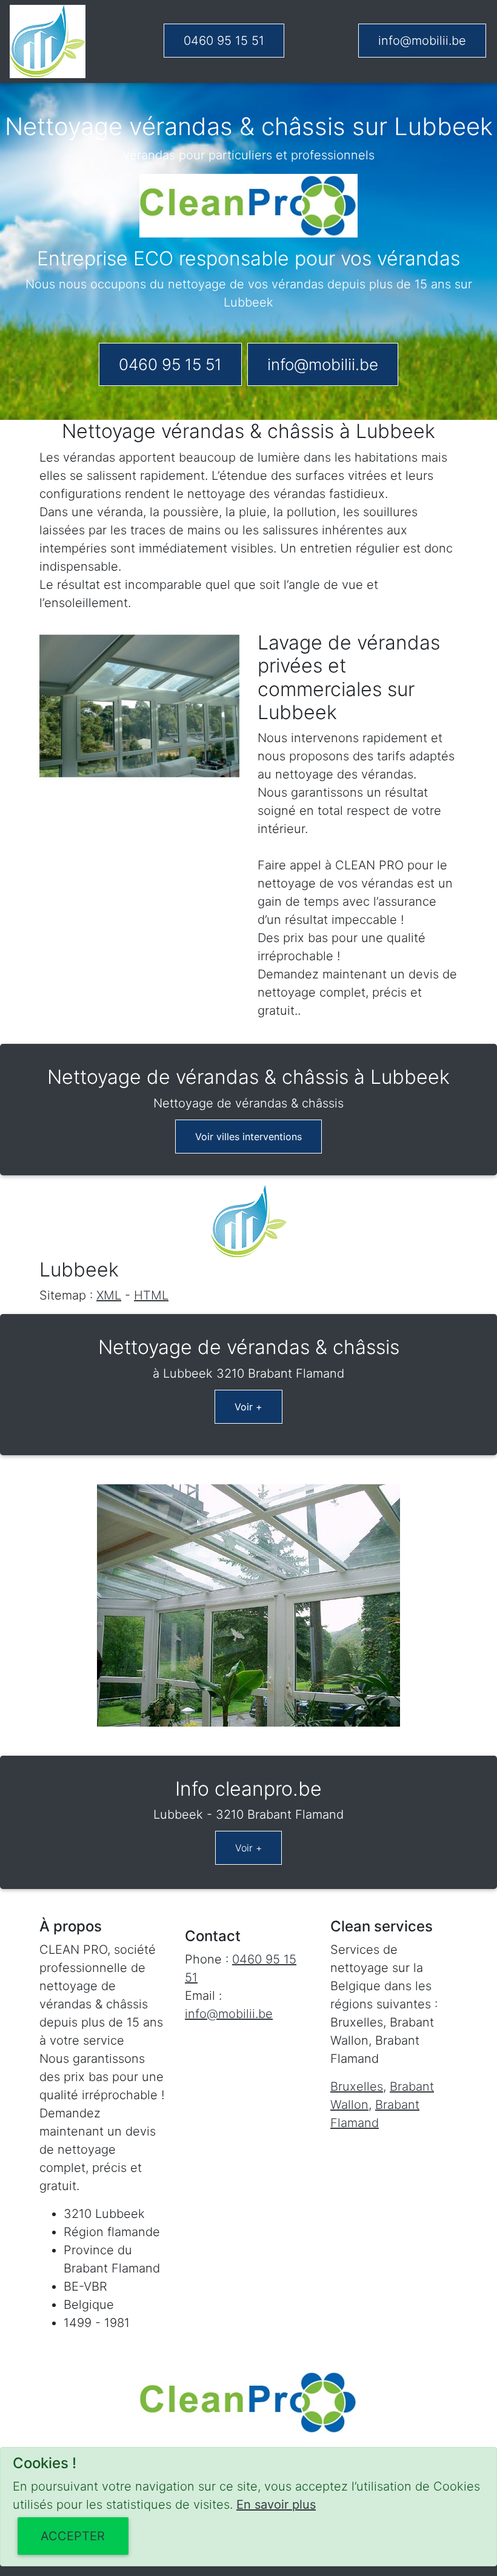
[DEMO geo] (48, 41)
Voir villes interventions (248, 1137)
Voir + (248, 1407)
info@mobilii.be (422, 41)
